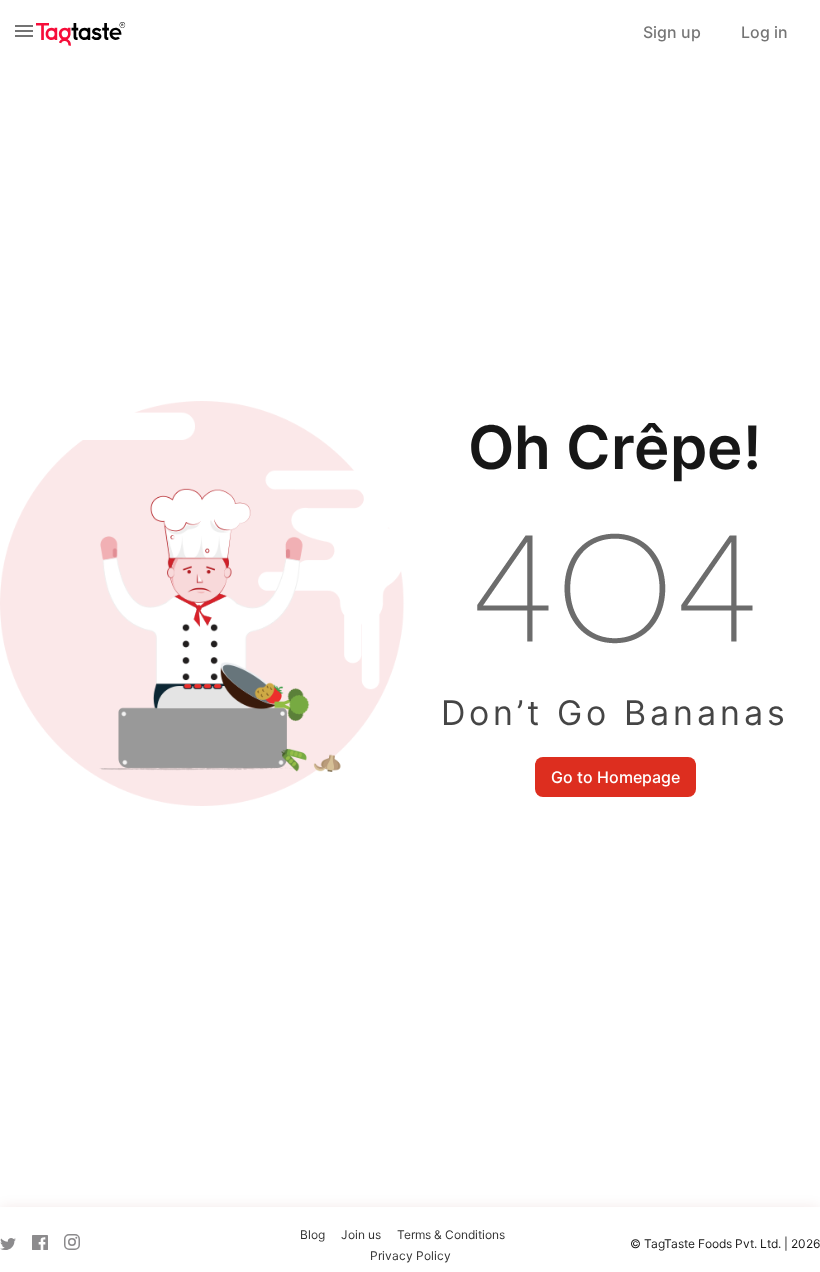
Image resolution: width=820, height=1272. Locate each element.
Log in (764, 32)
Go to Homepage (615, 777)
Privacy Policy (410, 1255)
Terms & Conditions (451, 1234)
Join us (361, 1234)
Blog (312, 1234)
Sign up (672, 32)
